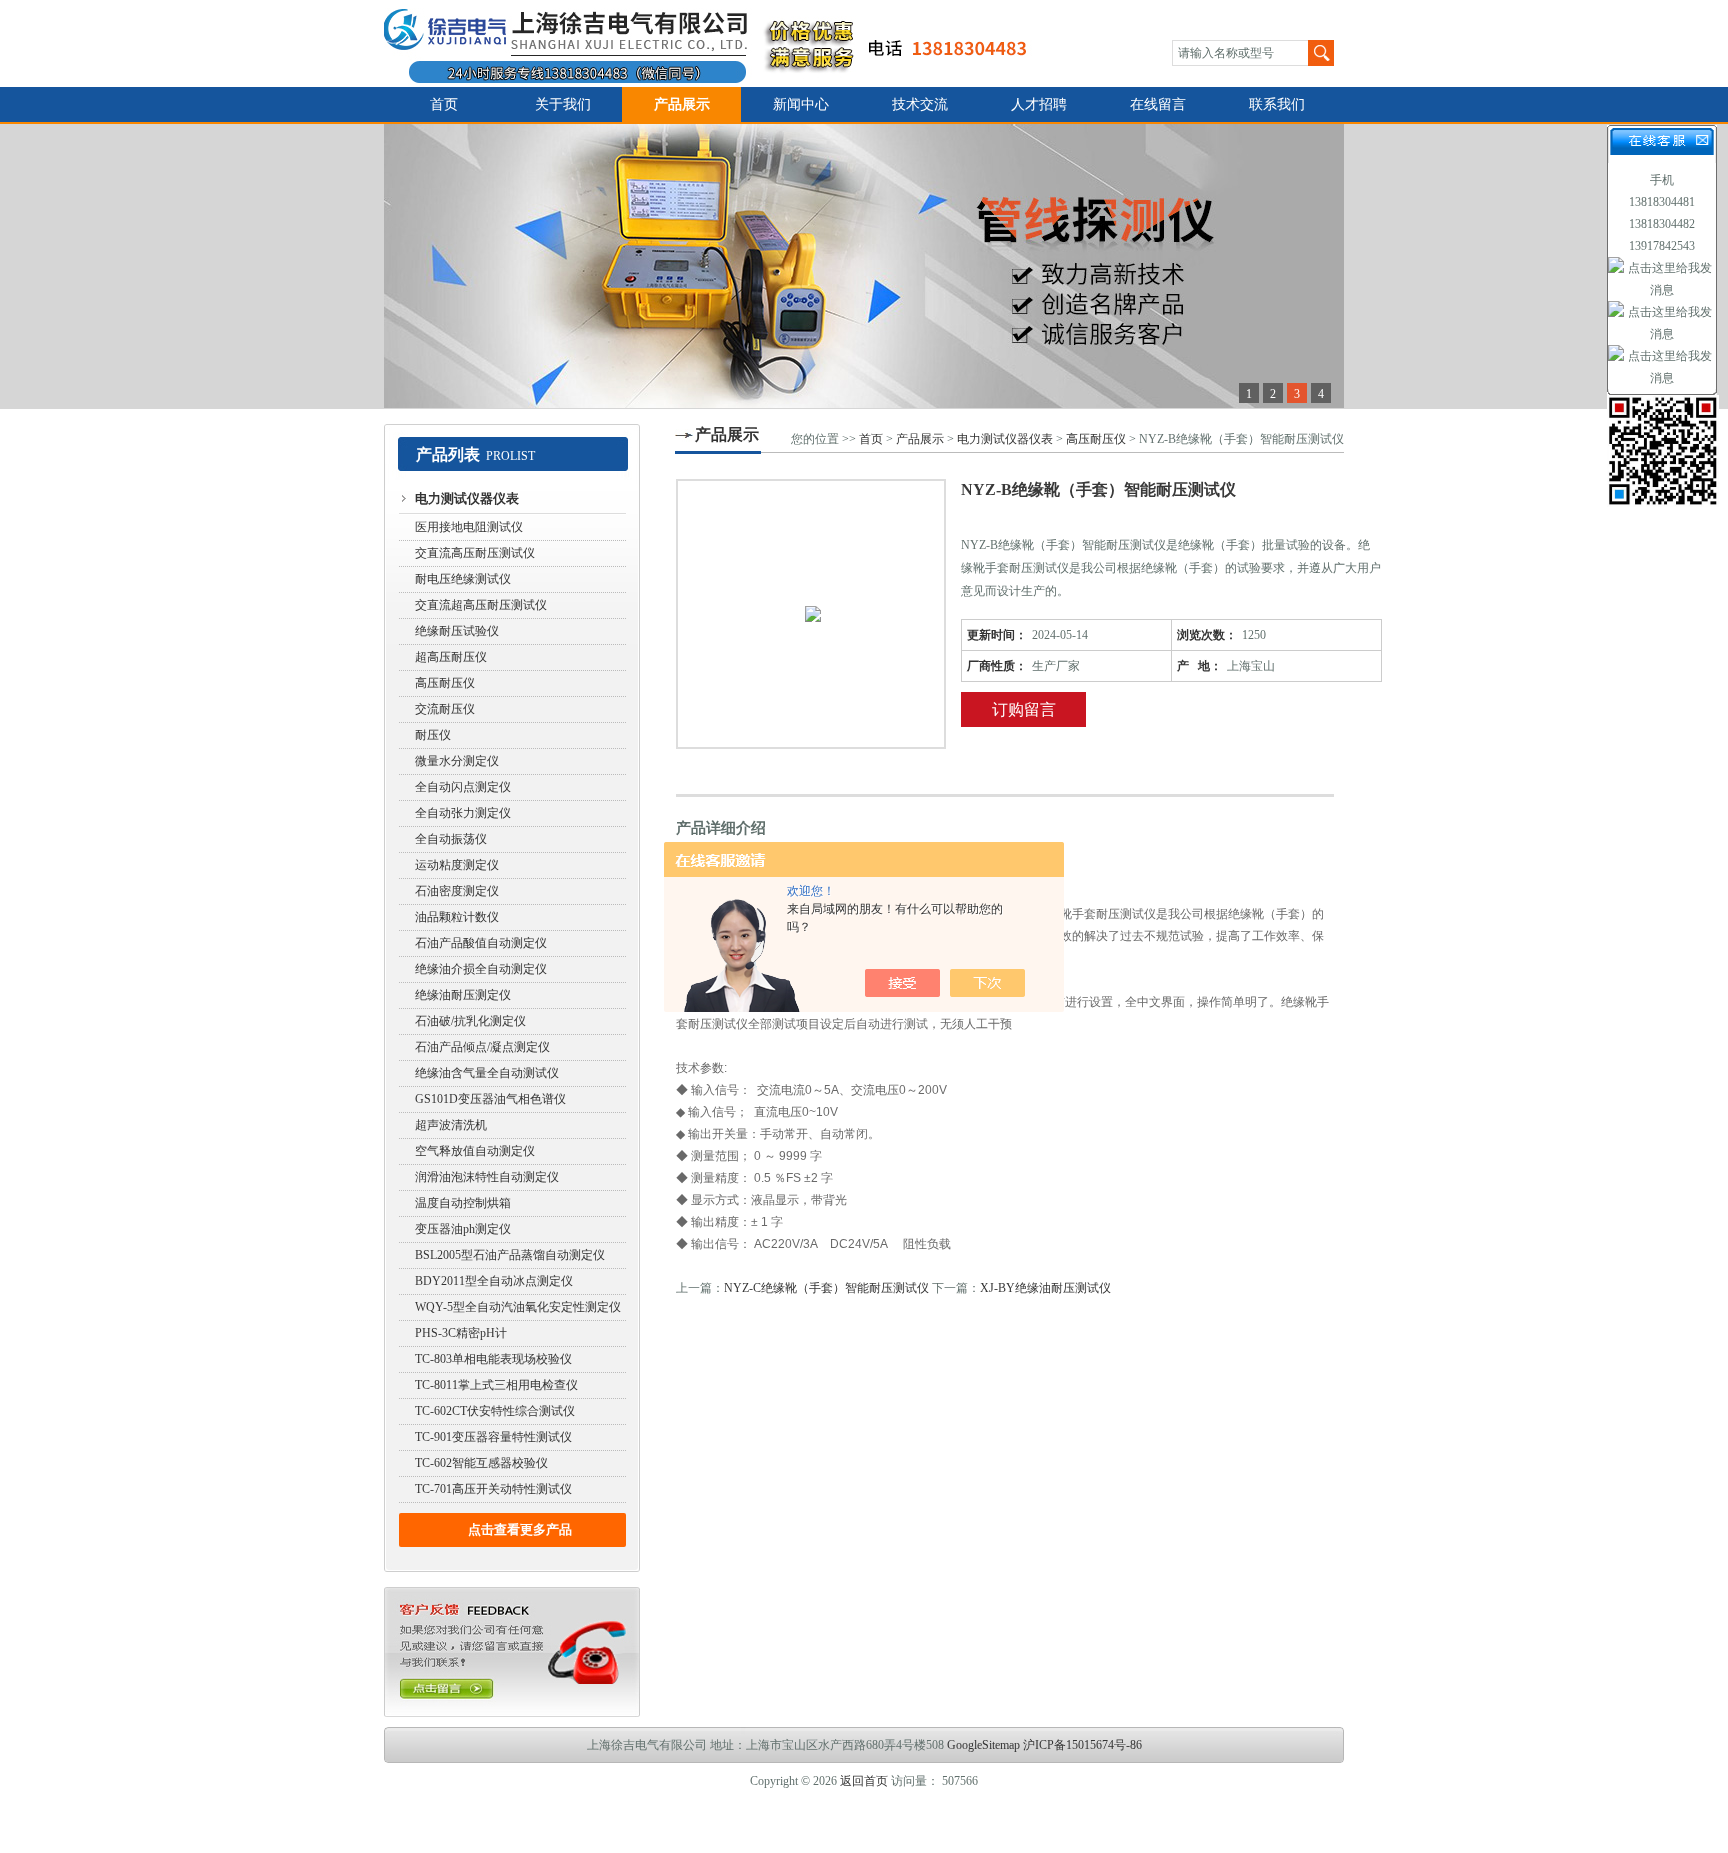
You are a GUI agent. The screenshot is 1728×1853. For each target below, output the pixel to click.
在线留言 (1158, 104)
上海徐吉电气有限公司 (717, 43)
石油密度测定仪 (457, 891)
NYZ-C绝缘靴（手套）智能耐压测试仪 (826, 1288)
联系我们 (1277, 104)
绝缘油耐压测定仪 (463, 995)
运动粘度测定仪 (457, 865)
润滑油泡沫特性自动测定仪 (487, 1177)
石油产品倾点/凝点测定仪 (482, 1047)
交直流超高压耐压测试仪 (481, 605)
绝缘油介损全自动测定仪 (481, 969)
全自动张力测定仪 (463, 813)
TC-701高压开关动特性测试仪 (493, 1489)
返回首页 (864, 1781)
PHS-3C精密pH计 (461, 1333)
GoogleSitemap (983, 1745)
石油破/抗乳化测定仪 (470, 1021)
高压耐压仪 (445, 683)
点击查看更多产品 (520, 1529)
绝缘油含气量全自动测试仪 (487, 1073)
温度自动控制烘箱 (463, 1203)
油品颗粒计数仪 (457, 917)
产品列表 (448, 454)
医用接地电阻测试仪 (469, 527)
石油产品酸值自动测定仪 (481, 943)
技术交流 (920, 104)
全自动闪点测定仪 (463, 787)
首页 (444, 104)
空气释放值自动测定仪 (475, 1151)
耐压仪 (433, 735)
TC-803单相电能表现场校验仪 (493, 1359)
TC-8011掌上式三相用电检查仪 (496, 1385)
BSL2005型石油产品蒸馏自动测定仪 (510, 1255)
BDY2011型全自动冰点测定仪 (494, 1281)
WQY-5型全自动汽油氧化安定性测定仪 (518, 1307)
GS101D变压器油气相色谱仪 (490, 1099)
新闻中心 (801, 104)
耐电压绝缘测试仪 (463, 579)
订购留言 (1024, 709)
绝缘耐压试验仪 (457, 631)
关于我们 (563, 104)
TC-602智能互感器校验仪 (481, 1463)
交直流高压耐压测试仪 (475, 553)
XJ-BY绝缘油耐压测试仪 (1045, 1288)
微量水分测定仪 (457, 761)
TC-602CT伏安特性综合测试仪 (495, 1411)
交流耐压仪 (445, 709)
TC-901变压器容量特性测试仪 (493, 1437)
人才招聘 (1039, 104)
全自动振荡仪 (451, 839)
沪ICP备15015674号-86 (1082, 1745)
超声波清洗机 (451, 1125)
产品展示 (682, 104)
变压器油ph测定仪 (463, 1229)
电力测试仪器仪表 (467, 498)
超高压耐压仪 (451, 657)
